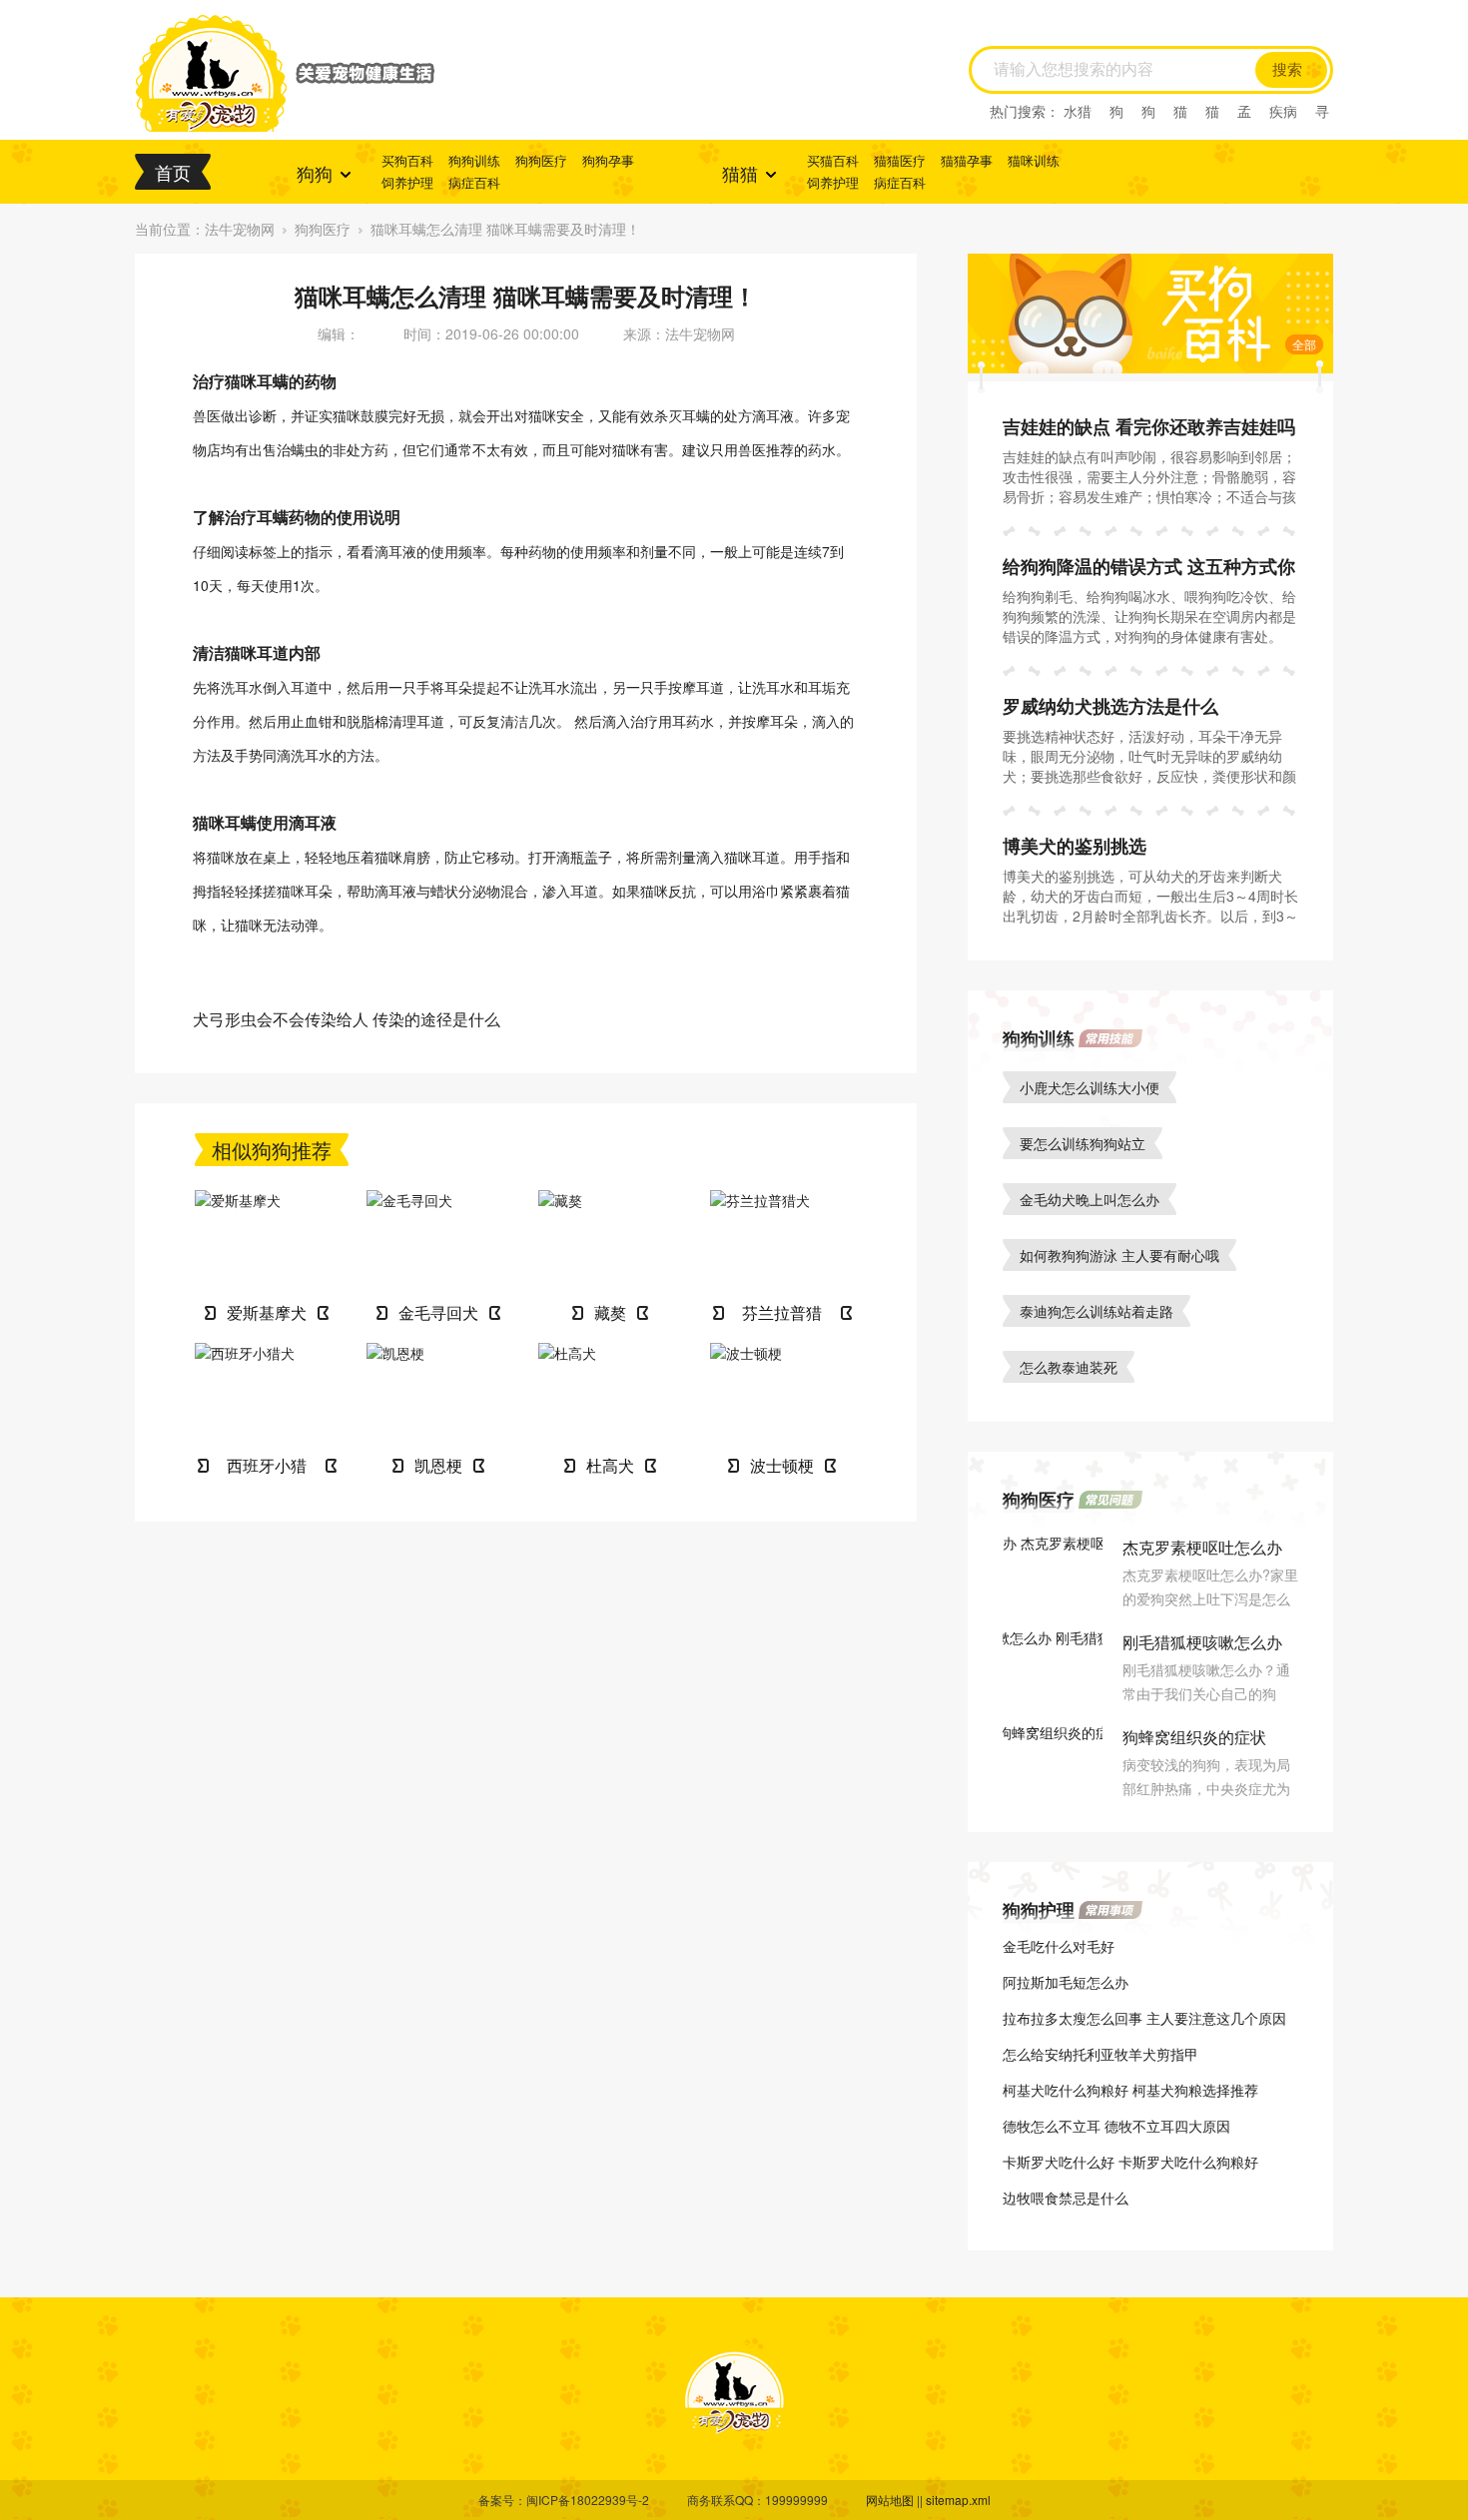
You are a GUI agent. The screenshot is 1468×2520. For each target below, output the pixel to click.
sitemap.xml (958, 2500)
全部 (1304, 344)
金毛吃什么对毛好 (1059, 1946)
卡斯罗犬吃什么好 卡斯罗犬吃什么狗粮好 (1130, 2162)
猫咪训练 (1034, 160)
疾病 (1283, 111)
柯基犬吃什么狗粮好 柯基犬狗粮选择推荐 (1130, 2090)
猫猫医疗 (900, 160)
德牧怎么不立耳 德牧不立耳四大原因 (1116, 2126)
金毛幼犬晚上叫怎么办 (1090, 1199)
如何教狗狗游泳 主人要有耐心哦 (1119, 1255)
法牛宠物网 (240, 229)
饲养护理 (407, 182)
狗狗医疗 (541, 160)
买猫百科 (833, 160)
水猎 (1078, 111)
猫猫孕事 (967, 160)
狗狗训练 (474, 160)
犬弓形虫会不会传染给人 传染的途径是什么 (347, 1019)
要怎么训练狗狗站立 (1083, 1143)
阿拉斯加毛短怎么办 (1066, 1982)
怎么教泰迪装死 (1069, 1367)
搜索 (1287, 70)
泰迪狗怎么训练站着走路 (1097, 1311)
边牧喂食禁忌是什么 (1066, 2198)
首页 (173, 172)
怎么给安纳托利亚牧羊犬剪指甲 (1101, 2054)
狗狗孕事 (608, 160)
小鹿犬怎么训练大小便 (1090, 1087)
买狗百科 (407, 160)
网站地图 (890, 2500)
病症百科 (474, 182)
